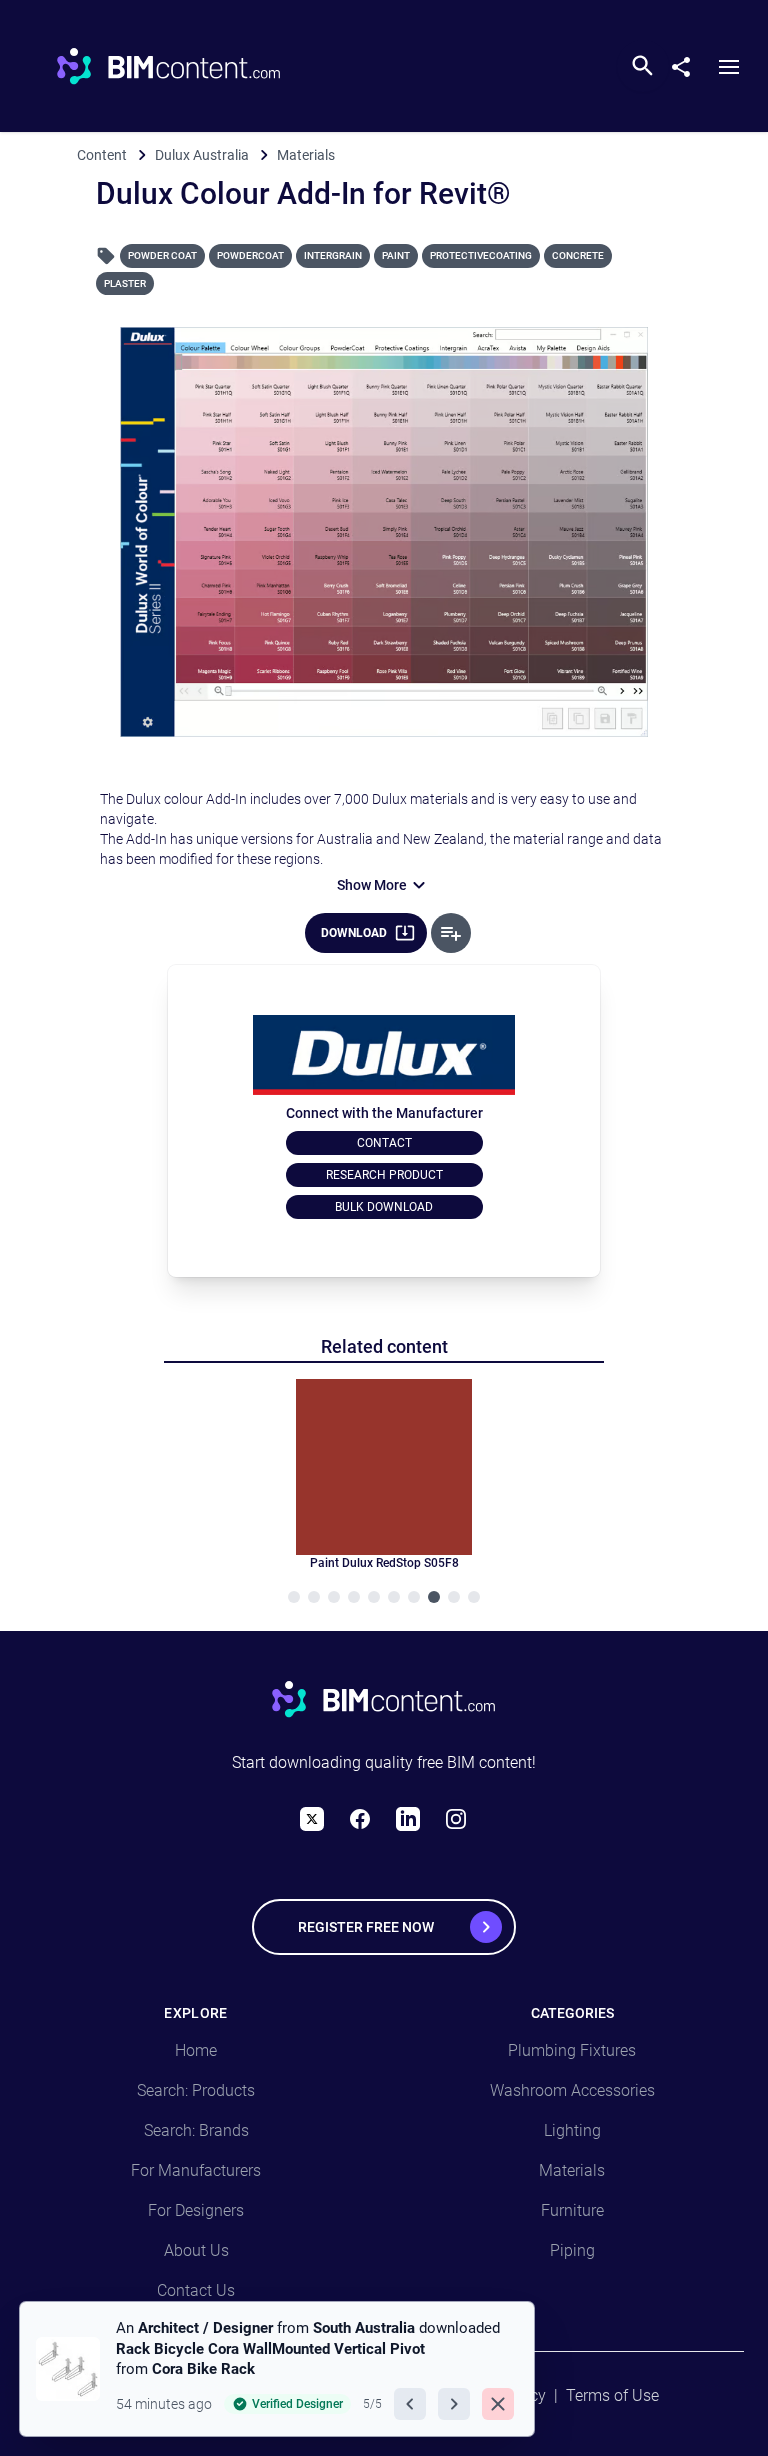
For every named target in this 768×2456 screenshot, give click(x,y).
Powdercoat (250, 255)
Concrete (578, 255)
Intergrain (333, 255)
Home (196, 2050)
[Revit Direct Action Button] (451, 933)
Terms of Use (612, 2395)
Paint (396, 255)
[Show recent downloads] (38, 2428)
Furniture (572, 2210)
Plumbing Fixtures (572, 2050)
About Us (196, 2250)
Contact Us (196, 2290)
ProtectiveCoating (481, 255)
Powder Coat (162, 255)
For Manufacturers (196, 2170)
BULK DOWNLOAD (384, 1207)
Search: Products (196, 2090)
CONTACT (384, 1143)
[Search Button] (643, 66)
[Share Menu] (689, 63)
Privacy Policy (496, 2395)
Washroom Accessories (572, 2090)
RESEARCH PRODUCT (384, 1175)
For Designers (196, 2210)
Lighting (572, 2130)
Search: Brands (196, 2130)
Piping (572, 2250)
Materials (572, 2170)
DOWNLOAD (354, 933)
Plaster (125, 283)
